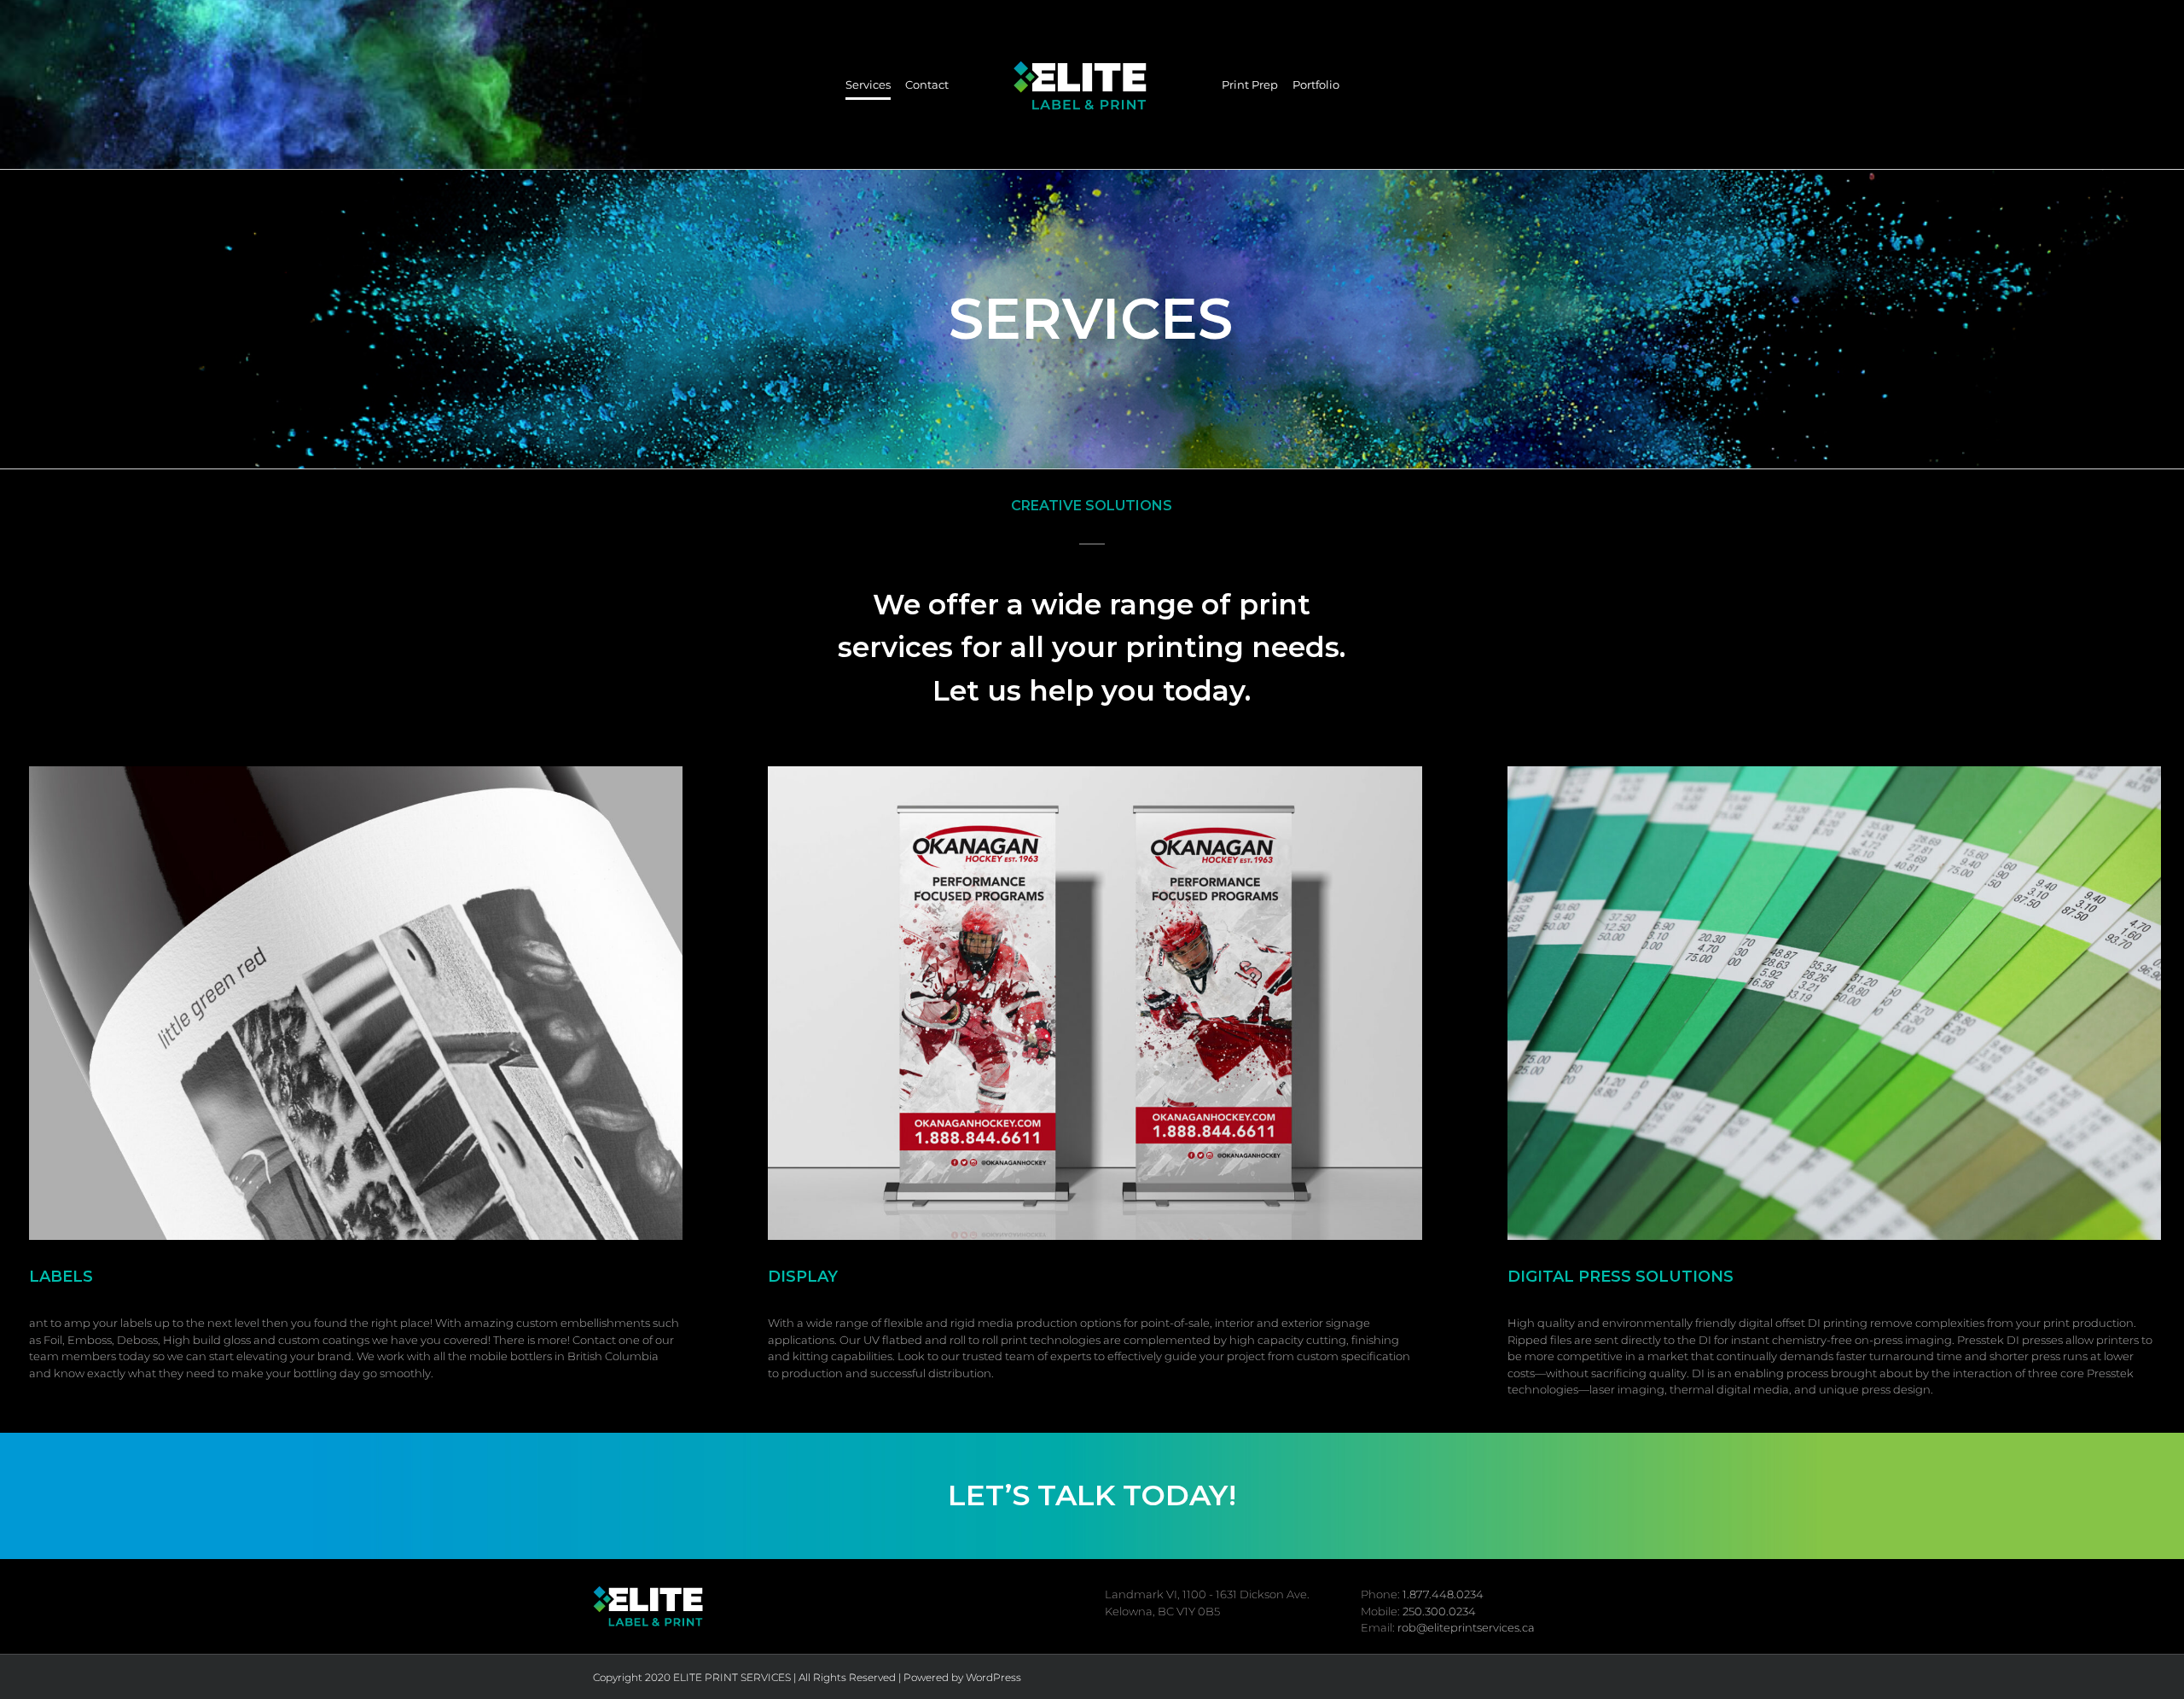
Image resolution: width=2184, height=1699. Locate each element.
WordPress (993, 1677)
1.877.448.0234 (1443, 1594)
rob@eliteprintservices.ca (1466, 1627)
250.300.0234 (1439, 1611)
